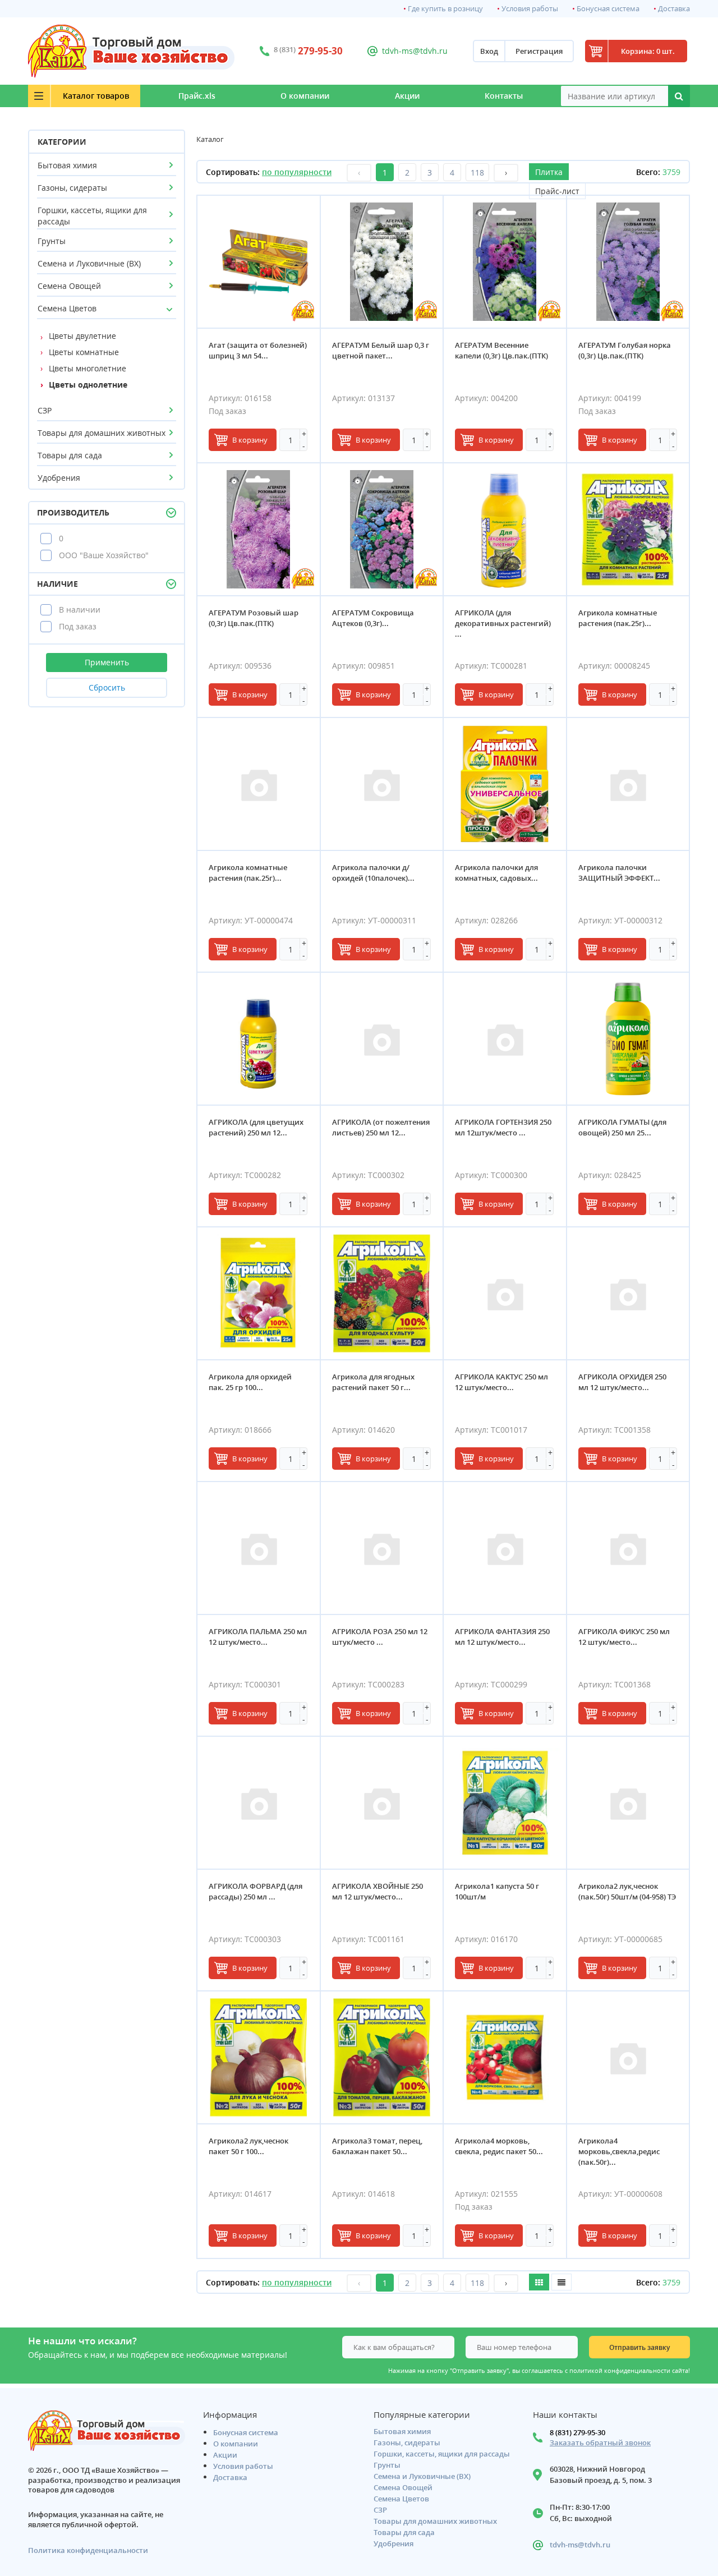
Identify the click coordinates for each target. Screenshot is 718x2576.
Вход (489, 51)
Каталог (96, 96)
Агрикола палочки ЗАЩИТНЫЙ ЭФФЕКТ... (619, 873)
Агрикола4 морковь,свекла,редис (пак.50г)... (619, 2151)
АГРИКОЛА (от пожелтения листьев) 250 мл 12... (381, 1127)
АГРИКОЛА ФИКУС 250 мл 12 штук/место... (624, 1637)
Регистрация (539, 51)
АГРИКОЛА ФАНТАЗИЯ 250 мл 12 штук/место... (502, 1637)
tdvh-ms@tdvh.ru (415, 51)
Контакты (504, 96)
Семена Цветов (67, 308)
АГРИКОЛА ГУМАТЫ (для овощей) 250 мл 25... (622, 1127)
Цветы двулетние (82, 336)
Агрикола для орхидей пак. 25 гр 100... (250, 1382)
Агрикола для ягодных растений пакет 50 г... (373, 1382)
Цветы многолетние (88, 368)
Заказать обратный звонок (600, 2443)
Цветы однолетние (88, 385)
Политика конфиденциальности (88, 2550)
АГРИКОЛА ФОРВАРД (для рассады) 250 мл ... (256, 1891)
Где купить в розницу (445, 9)
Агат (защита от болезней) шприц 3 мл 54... (258, 350)
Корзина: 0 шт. (648, 51)
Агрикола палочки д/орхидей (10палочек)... (373, 873)
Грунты (52, 241)
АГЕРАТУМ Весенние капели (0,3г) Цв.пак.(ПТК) (501, 350)
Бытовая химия (67, 165)
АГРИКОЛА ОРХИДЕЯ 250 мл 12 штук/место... (622, 1382)
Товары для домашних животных (102, 433)
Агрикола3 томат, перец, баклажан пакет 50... (377, 2146)
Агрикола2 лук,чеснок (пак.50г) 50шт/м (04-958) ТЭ (627, 1891)
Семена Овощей (69, 286)
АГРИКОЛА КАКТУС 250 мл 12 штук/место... (501, 1382)
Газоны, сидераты (72, 188)
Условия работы (530, 9)
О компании (305, 96)
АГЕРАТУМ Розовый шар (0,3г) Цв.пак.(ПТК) (254, 618)
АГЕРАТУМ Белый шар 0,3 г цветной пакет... (381, 350)
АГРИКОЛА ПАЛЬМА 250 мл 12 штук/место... (258, 1637)
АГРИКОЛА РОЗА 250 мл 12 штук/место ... (380, 1637)
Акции (407, 96)
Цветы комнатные (84, 352)
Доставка (674, 9)
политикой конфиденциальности (620, 2371)
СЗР (45, 410)
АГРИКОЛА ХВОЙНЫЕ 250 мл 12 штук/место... (378, 1891)
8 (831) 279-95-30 (577, 2432)
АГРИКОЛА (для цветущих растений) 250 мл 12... (256, 1127)
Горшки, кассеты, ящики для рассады (92, 216)
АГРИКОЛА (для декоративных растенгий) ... (503, 623)
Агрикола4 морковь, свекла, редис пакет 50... (499, 2146)
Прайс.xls (197, 96)
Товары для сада (70, 455)
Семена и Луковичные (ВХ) (89, 263)
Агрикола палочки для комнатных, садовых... (496, 873)
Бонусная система (608, 9)
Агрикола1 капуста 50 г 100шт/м (497, 1891)
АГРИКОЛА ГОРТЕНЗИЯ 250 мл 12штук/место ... (503, 1127)
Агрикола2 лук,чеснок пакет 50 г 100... (248, 2146)
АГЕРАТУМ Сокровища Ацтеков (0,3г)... (373, 618)
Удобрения (59, 478)
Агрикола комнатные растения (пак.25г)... (618, 618)
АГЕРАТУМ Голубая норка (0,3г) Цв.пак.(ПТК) (625, 350)
